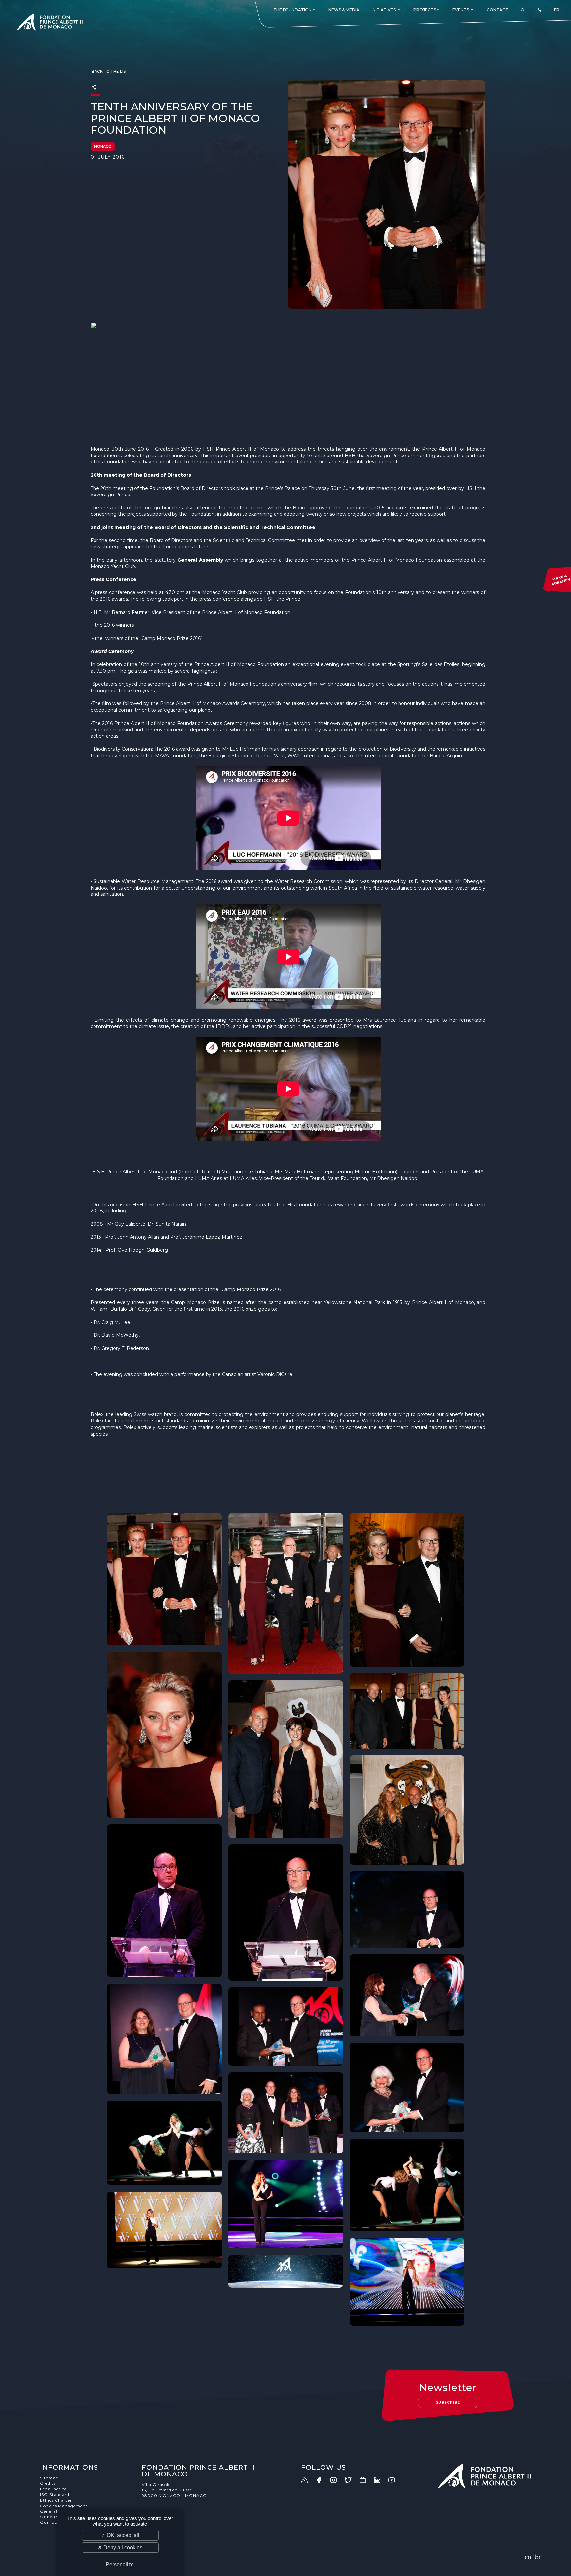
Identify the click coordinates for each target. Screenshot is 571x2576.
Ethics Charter (56, 2500)
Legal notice (53, 2489)
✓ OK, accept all (120, 2535)
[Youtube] (395, 2480)
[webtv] (366, 2480)
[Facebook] (322, 2480)
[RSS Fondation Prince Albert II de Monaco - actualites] (308, 2480)
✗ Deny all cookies (120, 2547)
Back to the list (110, 71)
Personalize (120, 2565)
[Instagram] (337, 2480)
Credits (48, 2483)
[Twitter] (351, 2480)
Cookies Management (64, 2506)
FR (557, 10)
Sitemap (49, 2478)
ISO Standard (55, 2495)
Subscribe (448, 2403)
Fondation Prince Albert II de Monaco (50, 23)
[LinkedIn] (380, 2480)
